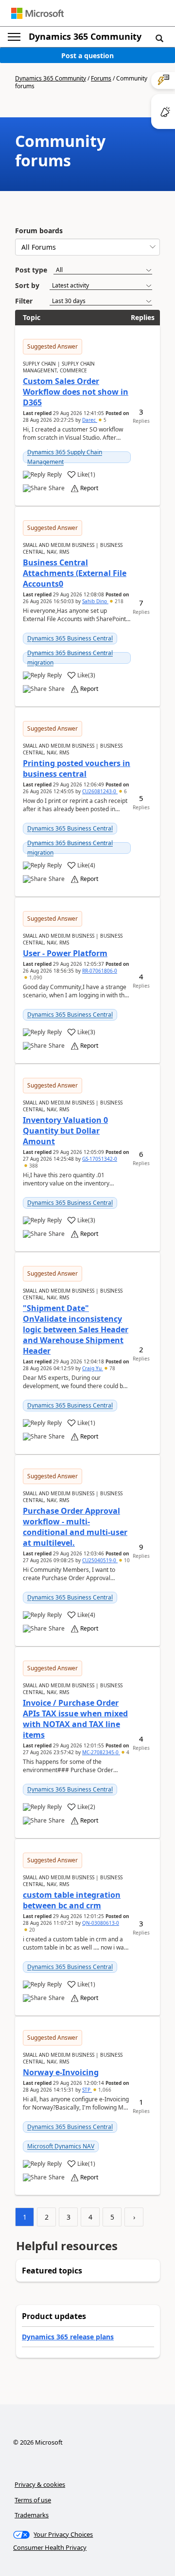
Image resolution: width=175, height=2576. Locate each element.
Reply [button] (54, 475)
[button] (159, 38)
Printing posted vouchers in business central (77, 768)
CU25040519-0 (100, 1560)
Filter (24, 301)
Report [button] (89, 488)
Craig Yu (93, 1368)
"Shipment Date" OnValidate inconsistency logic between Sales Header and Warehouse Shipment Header (76, 1329)
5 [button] (104, 420)
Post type (31, 270)
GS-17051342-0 (100, 1159)
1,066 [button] (104, 2090)
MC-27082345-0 (101, 1752)
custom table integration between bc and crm (72, 1900)
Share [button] (57, 488)
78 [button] (112, 1368)
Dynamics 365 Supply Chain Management (65, 457)
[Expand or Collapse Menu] (14, 37)
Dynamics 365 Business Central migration (70, 658)
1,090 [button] (35, 977)
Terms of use (33, 2500)
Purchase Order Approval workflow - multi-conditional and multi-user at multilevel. (75, 1527)
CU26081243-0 (100, 791)
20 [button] (31, 1930)
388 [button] (33, 1166)
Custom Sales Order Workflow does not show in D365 (76, 392)
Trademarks (32, 2515)
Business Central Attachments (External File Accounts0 (75, 573)
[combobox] (87, 247)
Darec (90, 420)
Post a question (87, 56)
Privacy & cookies (40, 2484)
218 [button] (118, 601)
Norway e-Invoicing (61, 2072)
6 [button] (125, 791)
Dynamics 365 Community (85, 36)
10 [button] (126, 1560)
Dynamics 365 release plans (68, 2337)
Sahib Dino (95, 601)
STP (87, 2090)
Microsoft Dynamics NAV (61, 2146)
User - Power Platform (65, 953)
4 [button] (127, 1752)
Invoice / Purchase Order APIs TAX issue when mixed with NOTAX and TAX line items (75, 1719)
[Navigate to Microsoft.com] (37, 13)
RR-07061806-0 (100, 971)
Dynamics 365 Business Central (70, 638)
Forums (101, 78)
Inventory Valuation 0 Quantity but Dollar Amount (65, 1131)
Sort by (27, 285)
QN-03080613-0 (101, 1923)
